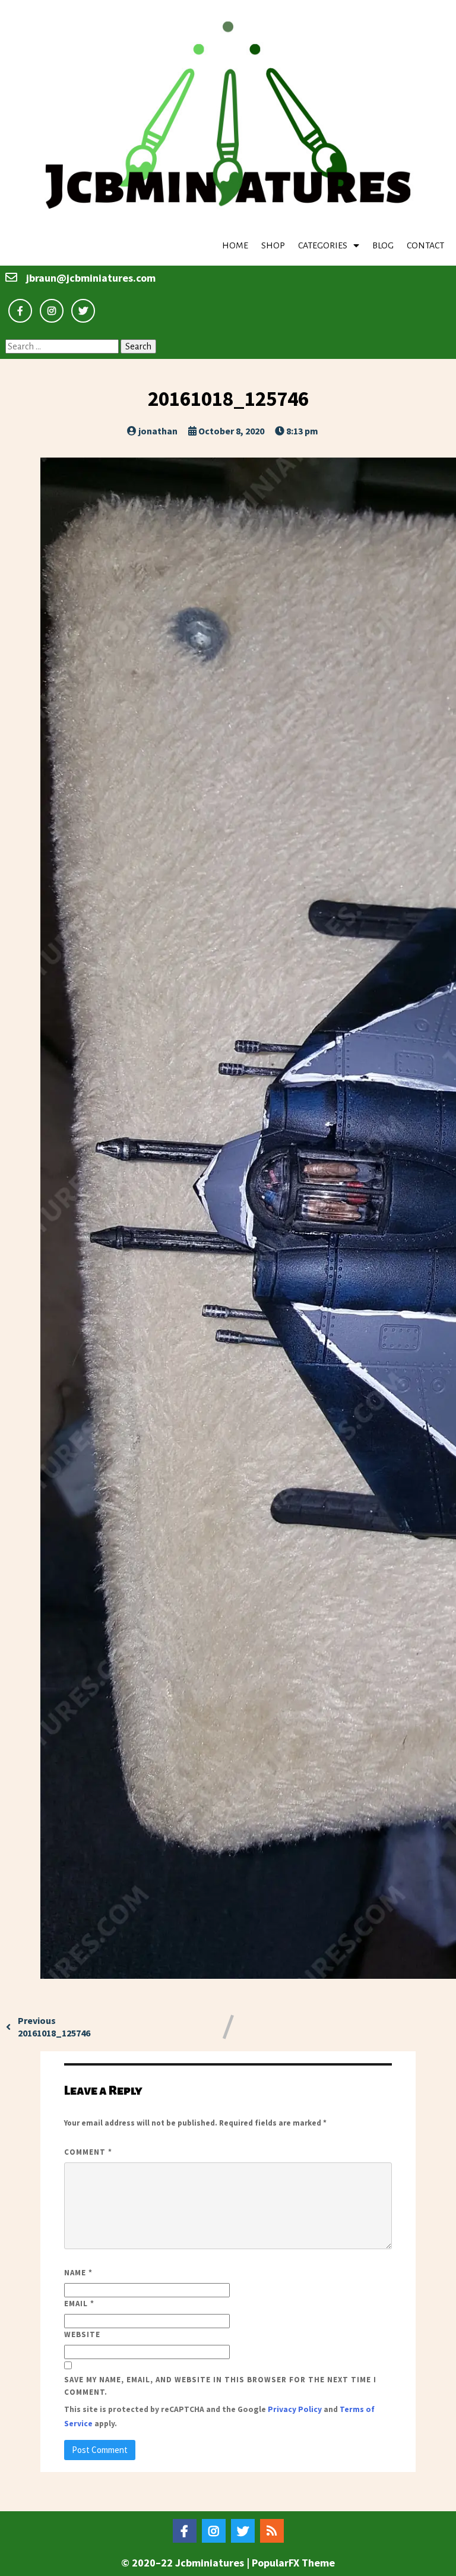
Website (82, 2334)
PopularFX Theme (293, 2563)
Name (78, 2273)
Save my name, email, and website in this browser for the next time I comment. (220, 2386)
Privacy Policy (295, 2409)
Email (79, 2304)
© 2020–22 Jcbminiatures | (186, 2563)
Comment (88, 2152)
